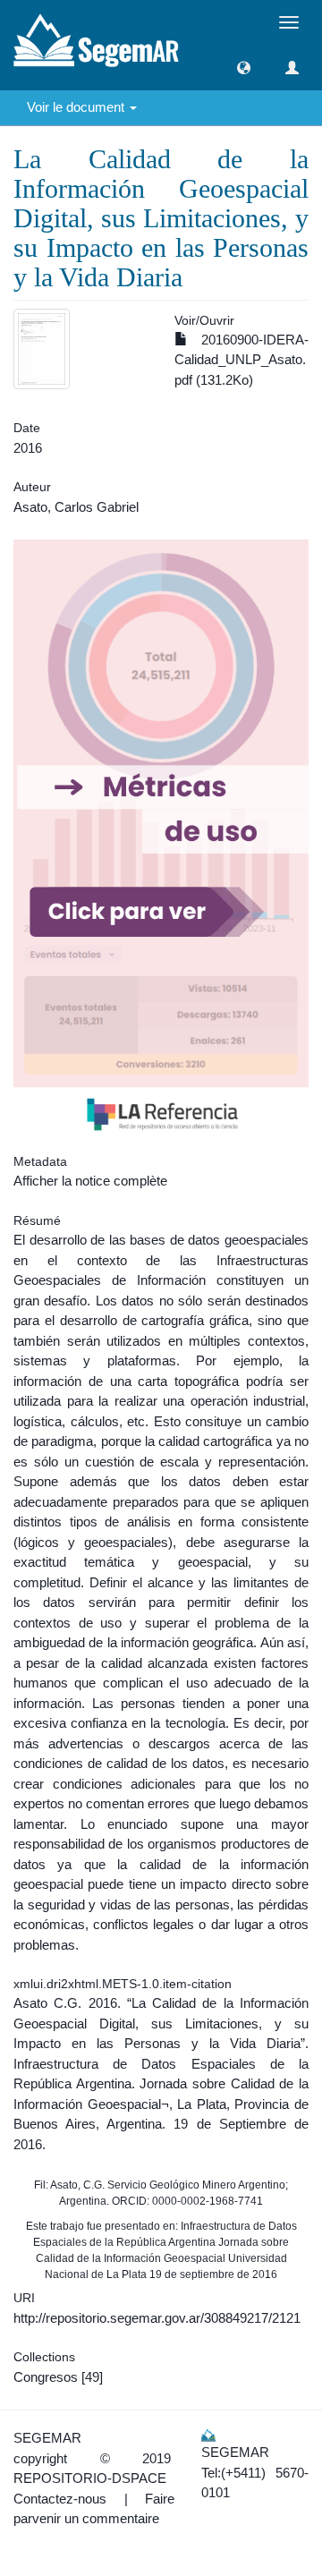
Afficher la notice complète (90, 1181)
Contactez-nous (60, 2499)
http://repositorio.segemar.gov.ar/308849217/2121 (157, 2318)
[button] (244, 68)
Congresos (46, 2377)
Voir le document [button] (77, 107)
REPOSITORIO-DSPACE (90, 2478)
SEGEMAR (47, 2438)
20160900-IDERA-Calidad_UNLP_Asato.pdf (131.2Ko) (241, 360)
